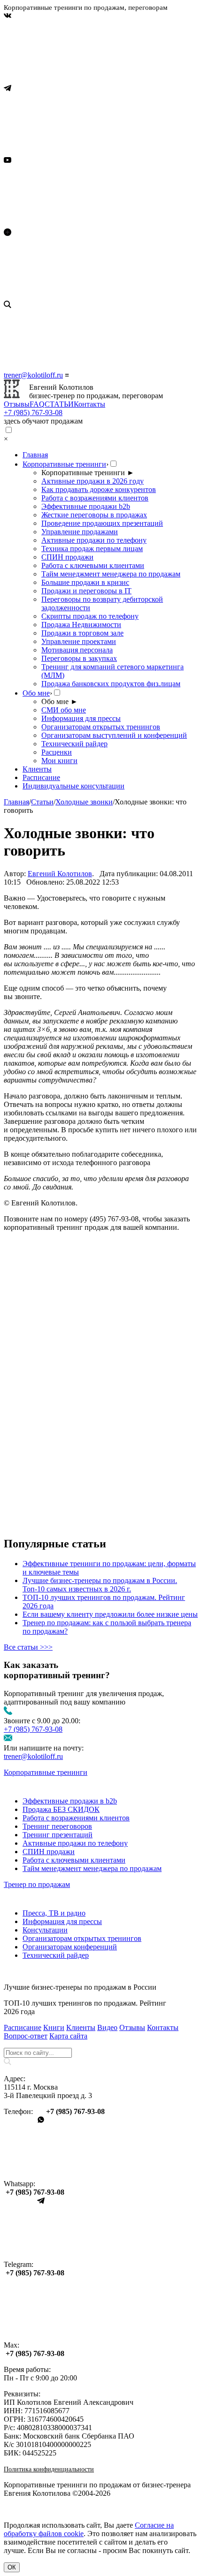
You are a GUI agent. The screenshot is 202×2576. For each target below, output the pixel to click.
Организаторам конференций (70, 1947)
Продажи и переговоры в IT (86, 591)
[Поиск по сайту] (101, 336)
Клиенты (37, 769)
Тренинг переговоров (57, 1826)
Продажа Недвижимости (81, 625)
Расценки (57, 752)
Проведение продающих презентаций (102, 523)
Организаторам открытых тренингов (101, 727)
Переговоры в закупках (79, 658)
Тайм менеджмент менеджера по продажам (111, 574)
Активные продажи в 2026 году (93, 481)
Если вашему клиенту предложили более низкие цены (110, 1614)
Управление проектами (79, 641)
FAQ (37, 404)
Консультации (45, 1930)
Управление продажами (80, 532)
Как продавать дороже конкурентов (99, 489)
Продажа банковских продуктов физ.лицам (111, 684)
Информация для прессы (81, 718)
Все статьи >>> (28, 1647)
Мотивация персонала (77, 650)
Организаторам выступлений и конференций (114, 735)
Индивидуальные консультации (74, 786)
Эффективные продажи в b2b (70, 1801)
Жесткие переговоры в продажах (94, 515)
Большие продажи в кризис (85, 582)
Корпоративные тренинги (64, 464)
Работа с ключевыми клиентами (93, 565)
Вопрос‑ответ (26, 2036)
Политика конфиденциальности (49, 2469)
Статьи (42, 802)
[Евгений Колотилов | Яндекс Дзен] (74, 296)
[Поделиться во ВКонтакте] (74, 1307)
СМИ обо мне (64, 710)
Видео (107, 2027)
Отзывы (17, 404)
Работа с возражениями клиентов (95, 498)
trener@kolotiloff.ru (33, 375)
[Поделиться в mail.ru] (74, 1379)
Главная (35, 455)
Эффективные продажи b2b (86, 506)
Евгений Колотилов (60, 874)
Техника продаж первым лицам (92, 549)
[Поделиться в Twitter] (74, 1524)
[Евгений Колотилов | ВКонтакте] (74, 80)
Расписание (41, 777)
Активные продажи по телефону (94, 540)
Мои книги (59, 761)
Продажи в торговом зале (82, 633)
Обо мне (36, 693)
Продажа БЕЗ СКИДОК (61, 1809)
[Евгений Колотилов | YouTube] (74, 224)
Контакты (89, 404)
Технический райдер (74, 744)
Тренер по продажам (37, 1884)
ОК (12, 2567)
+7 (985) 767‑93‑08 (33, 413)
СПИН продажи (67, 557)
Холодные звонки (84, 802)
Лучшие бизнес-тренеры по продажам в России (80, 1987)
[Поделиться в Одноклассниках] (74, 1451)
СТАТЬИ (59, 404)
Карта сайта (68, 2036)
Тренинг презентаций (58, 1835)
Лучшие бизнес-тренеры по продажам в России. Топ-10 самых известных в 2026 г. (100, 1585)
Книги (54, 2027)
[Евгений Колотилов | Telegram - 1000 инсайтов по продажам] (74, 152)
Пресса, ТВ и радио (54, 1913)
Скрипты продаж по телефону (90, 616)
